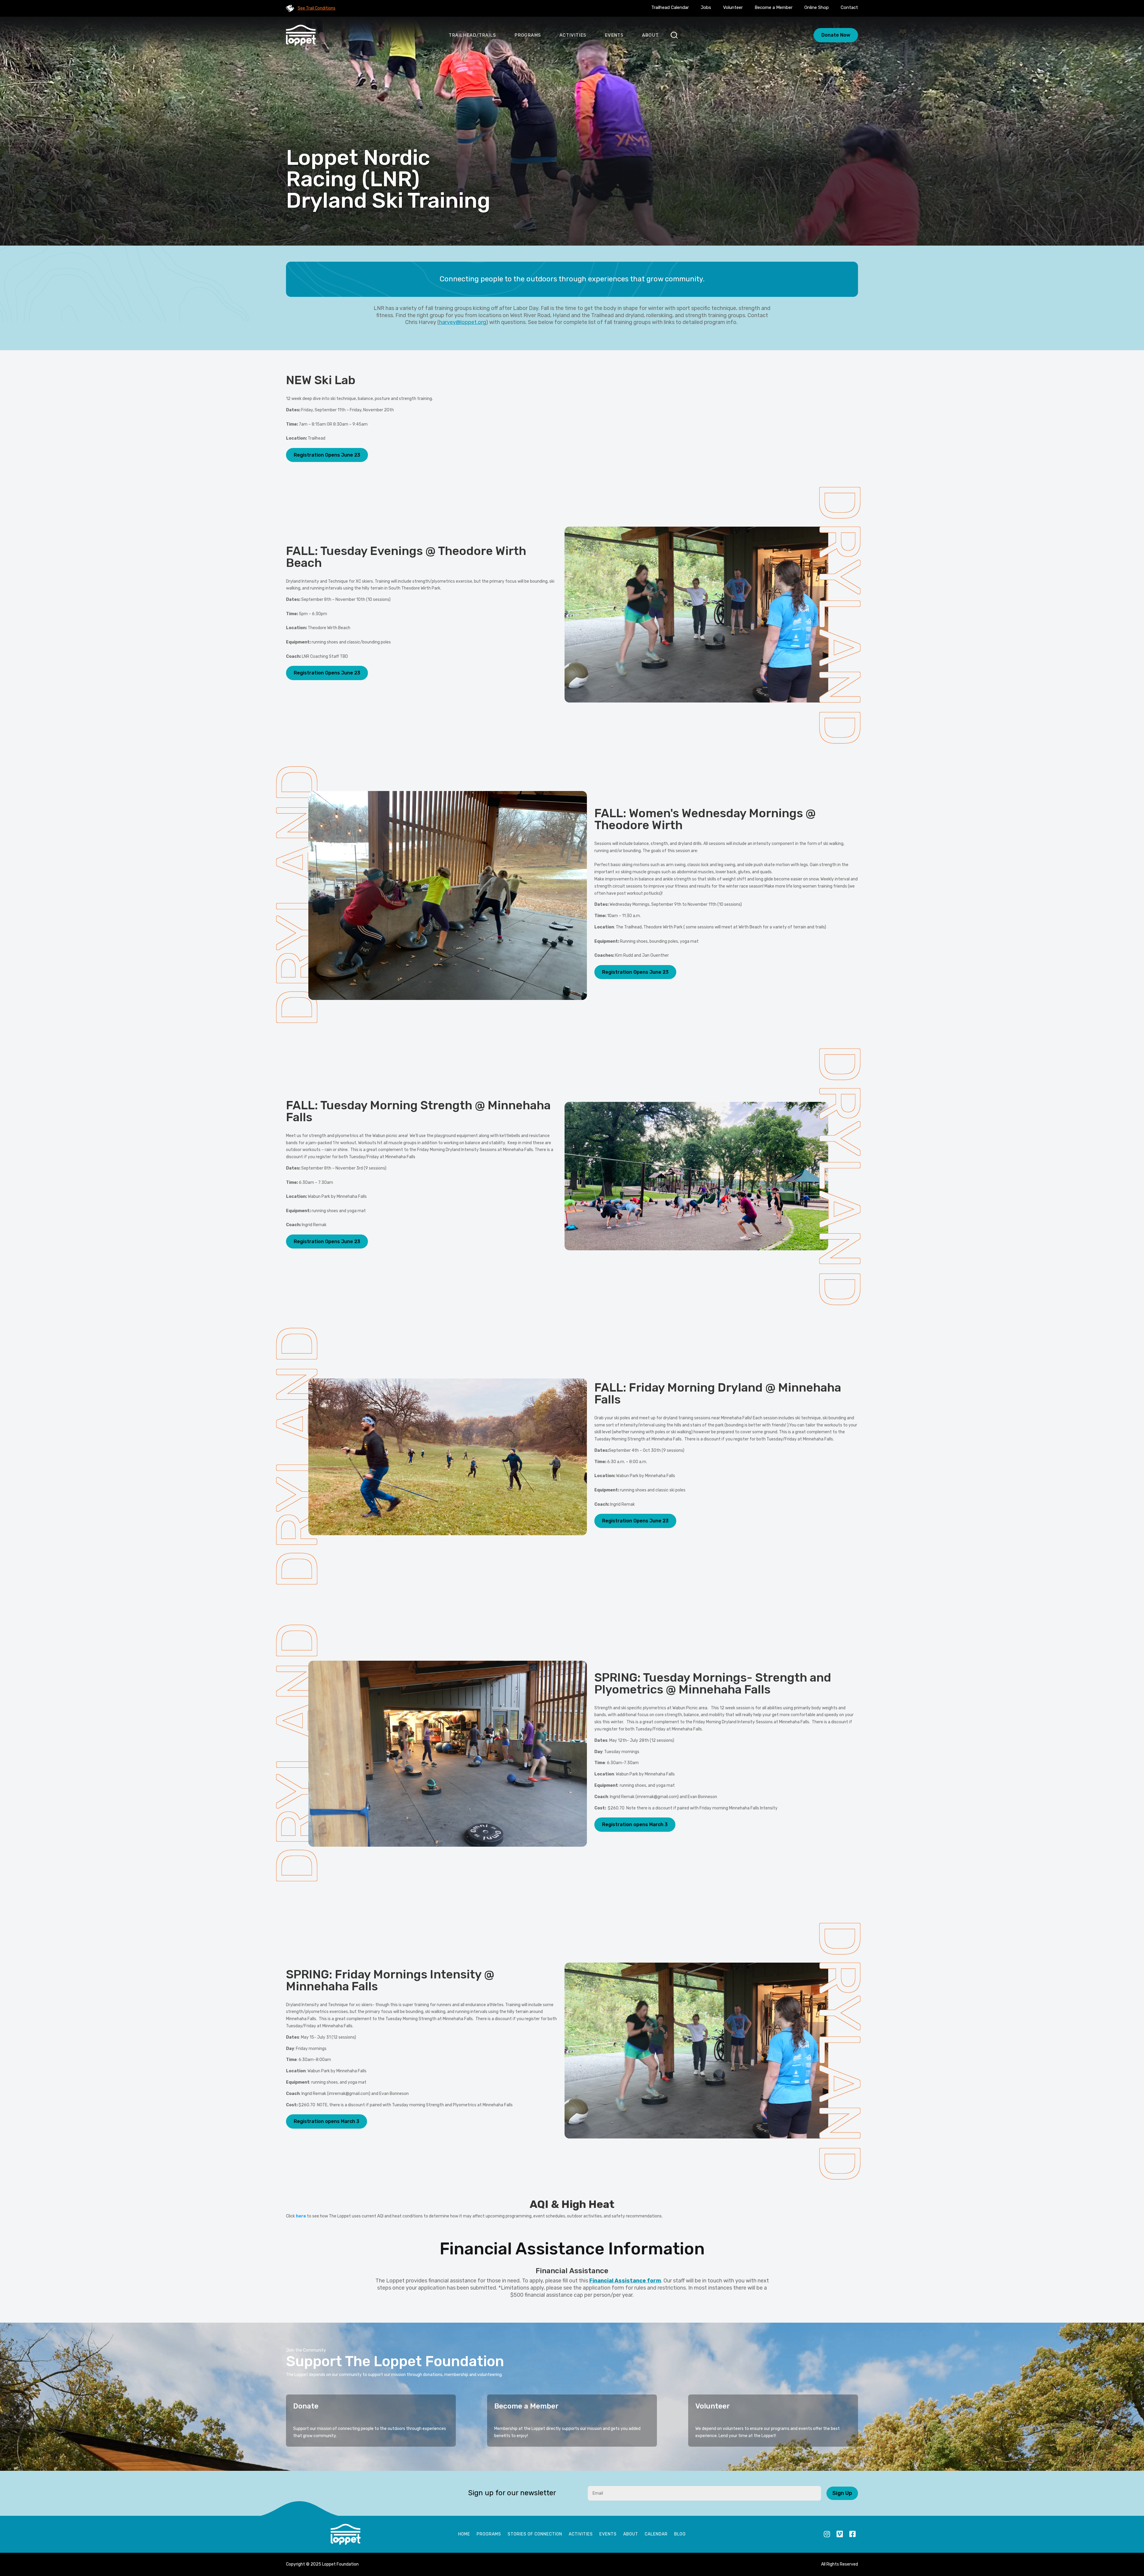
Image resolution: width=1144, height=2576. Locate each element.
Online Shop (817, 7)
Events (614, 35)
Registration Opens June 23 (327, 455)
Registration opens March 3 (635, 1824)
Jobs (706, 7)
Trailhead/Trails (472, 35)
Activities (573, 35)
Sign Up (842, 2493)
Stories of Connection (535, 2534)
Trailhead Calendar (670, 7)
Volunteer (733, 7)
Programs (528, 35)
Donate (306, 2406)
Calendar (656, 2534)
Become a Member (774, 7)
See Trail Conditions (317, 8)
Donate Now (836, 35)
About (650, 35)
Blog (680, 2534)
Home (464, 2534)
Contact (849, 7)
